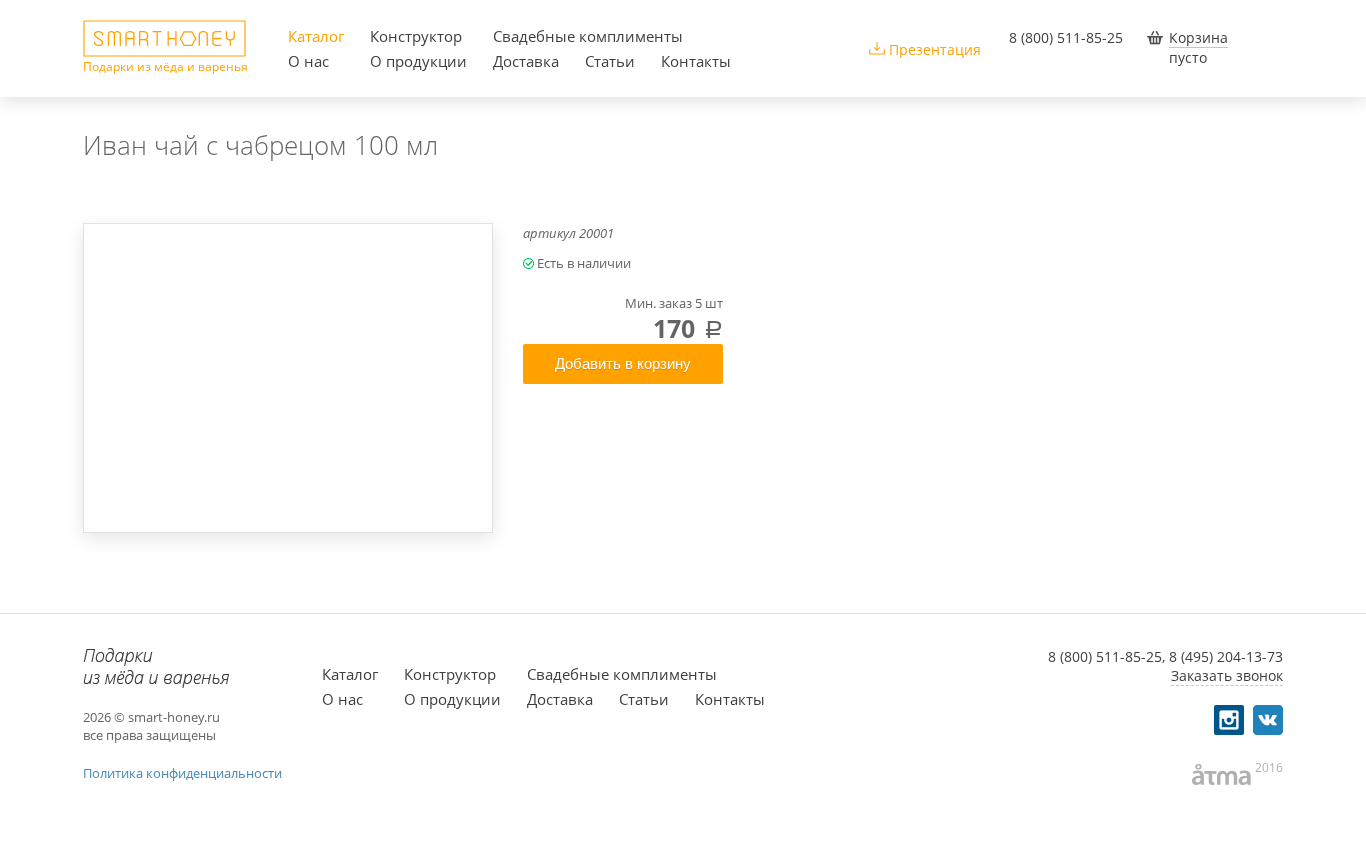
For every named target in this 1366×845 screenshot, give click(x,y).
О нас (308, 61)
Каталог (316, 36)
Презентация (935, 49)
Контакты (696, 61)
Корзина (1198, 37)
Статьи (610, 61)
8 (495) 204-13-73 (1226, 656)
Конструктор (416, 36)
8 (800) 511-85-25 (1066, 37)
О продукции (418, 61)
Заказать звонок (1227, 675)
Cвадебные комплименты (588, 36)
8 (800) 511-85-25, (1106, 656)
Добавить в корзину (623, 363)
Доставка (526, 61)
